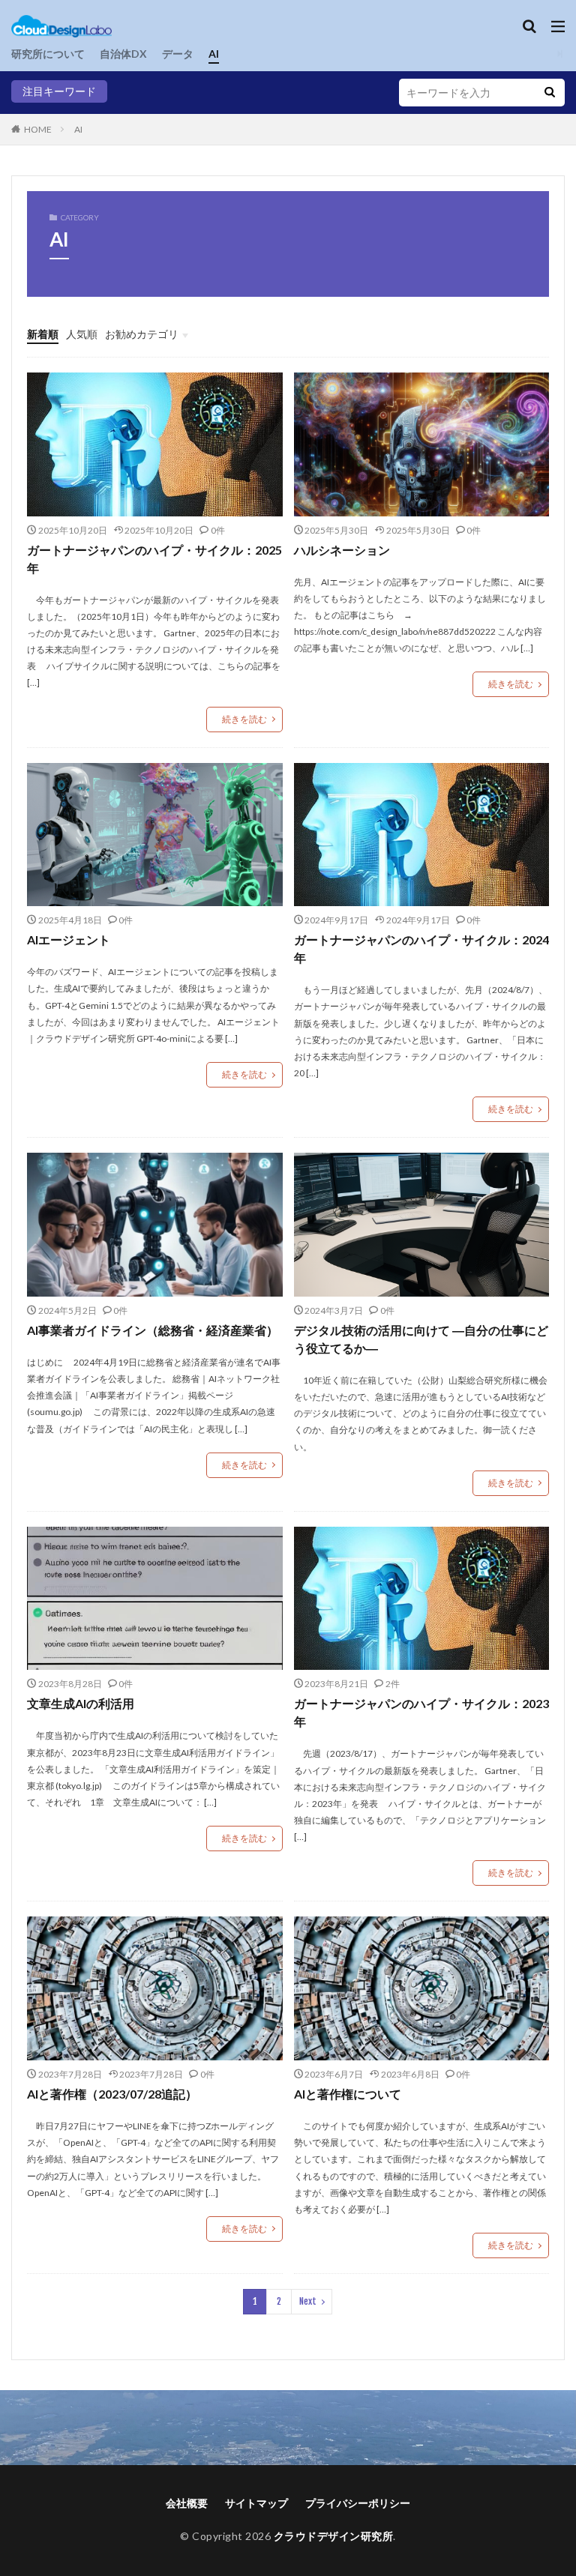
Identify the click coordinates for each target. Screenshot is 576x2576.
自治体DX (123, 54)
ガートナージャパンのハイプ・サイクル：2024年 (421, 948)
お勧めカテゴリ (142, 334)
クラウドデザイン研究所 (334, 2536)
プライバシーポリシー (358, 2503)
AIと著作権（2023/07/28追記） (112, 2094)
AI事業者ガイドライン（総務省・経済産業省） (153, 1330)
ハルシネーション (342, 550)
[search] (550, 93)
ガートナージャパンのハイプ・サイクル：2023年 (421, 1712)
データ (178, 54)
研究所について (48, 54)
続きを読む (244, 719)
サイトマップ (256, 2503)
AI (214, 54)
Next (308, 2301)
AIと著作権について (348, 2094)
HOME (38, 129)
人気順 (82, 334)
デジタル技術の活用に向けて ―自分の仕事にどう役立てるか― (421, 1339)
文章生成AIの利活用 (81, 1703)
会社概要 (187, 2503)
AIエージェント (69, 939)
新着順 (43, 334)
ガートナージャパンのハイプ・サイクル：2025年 (154, 559)
